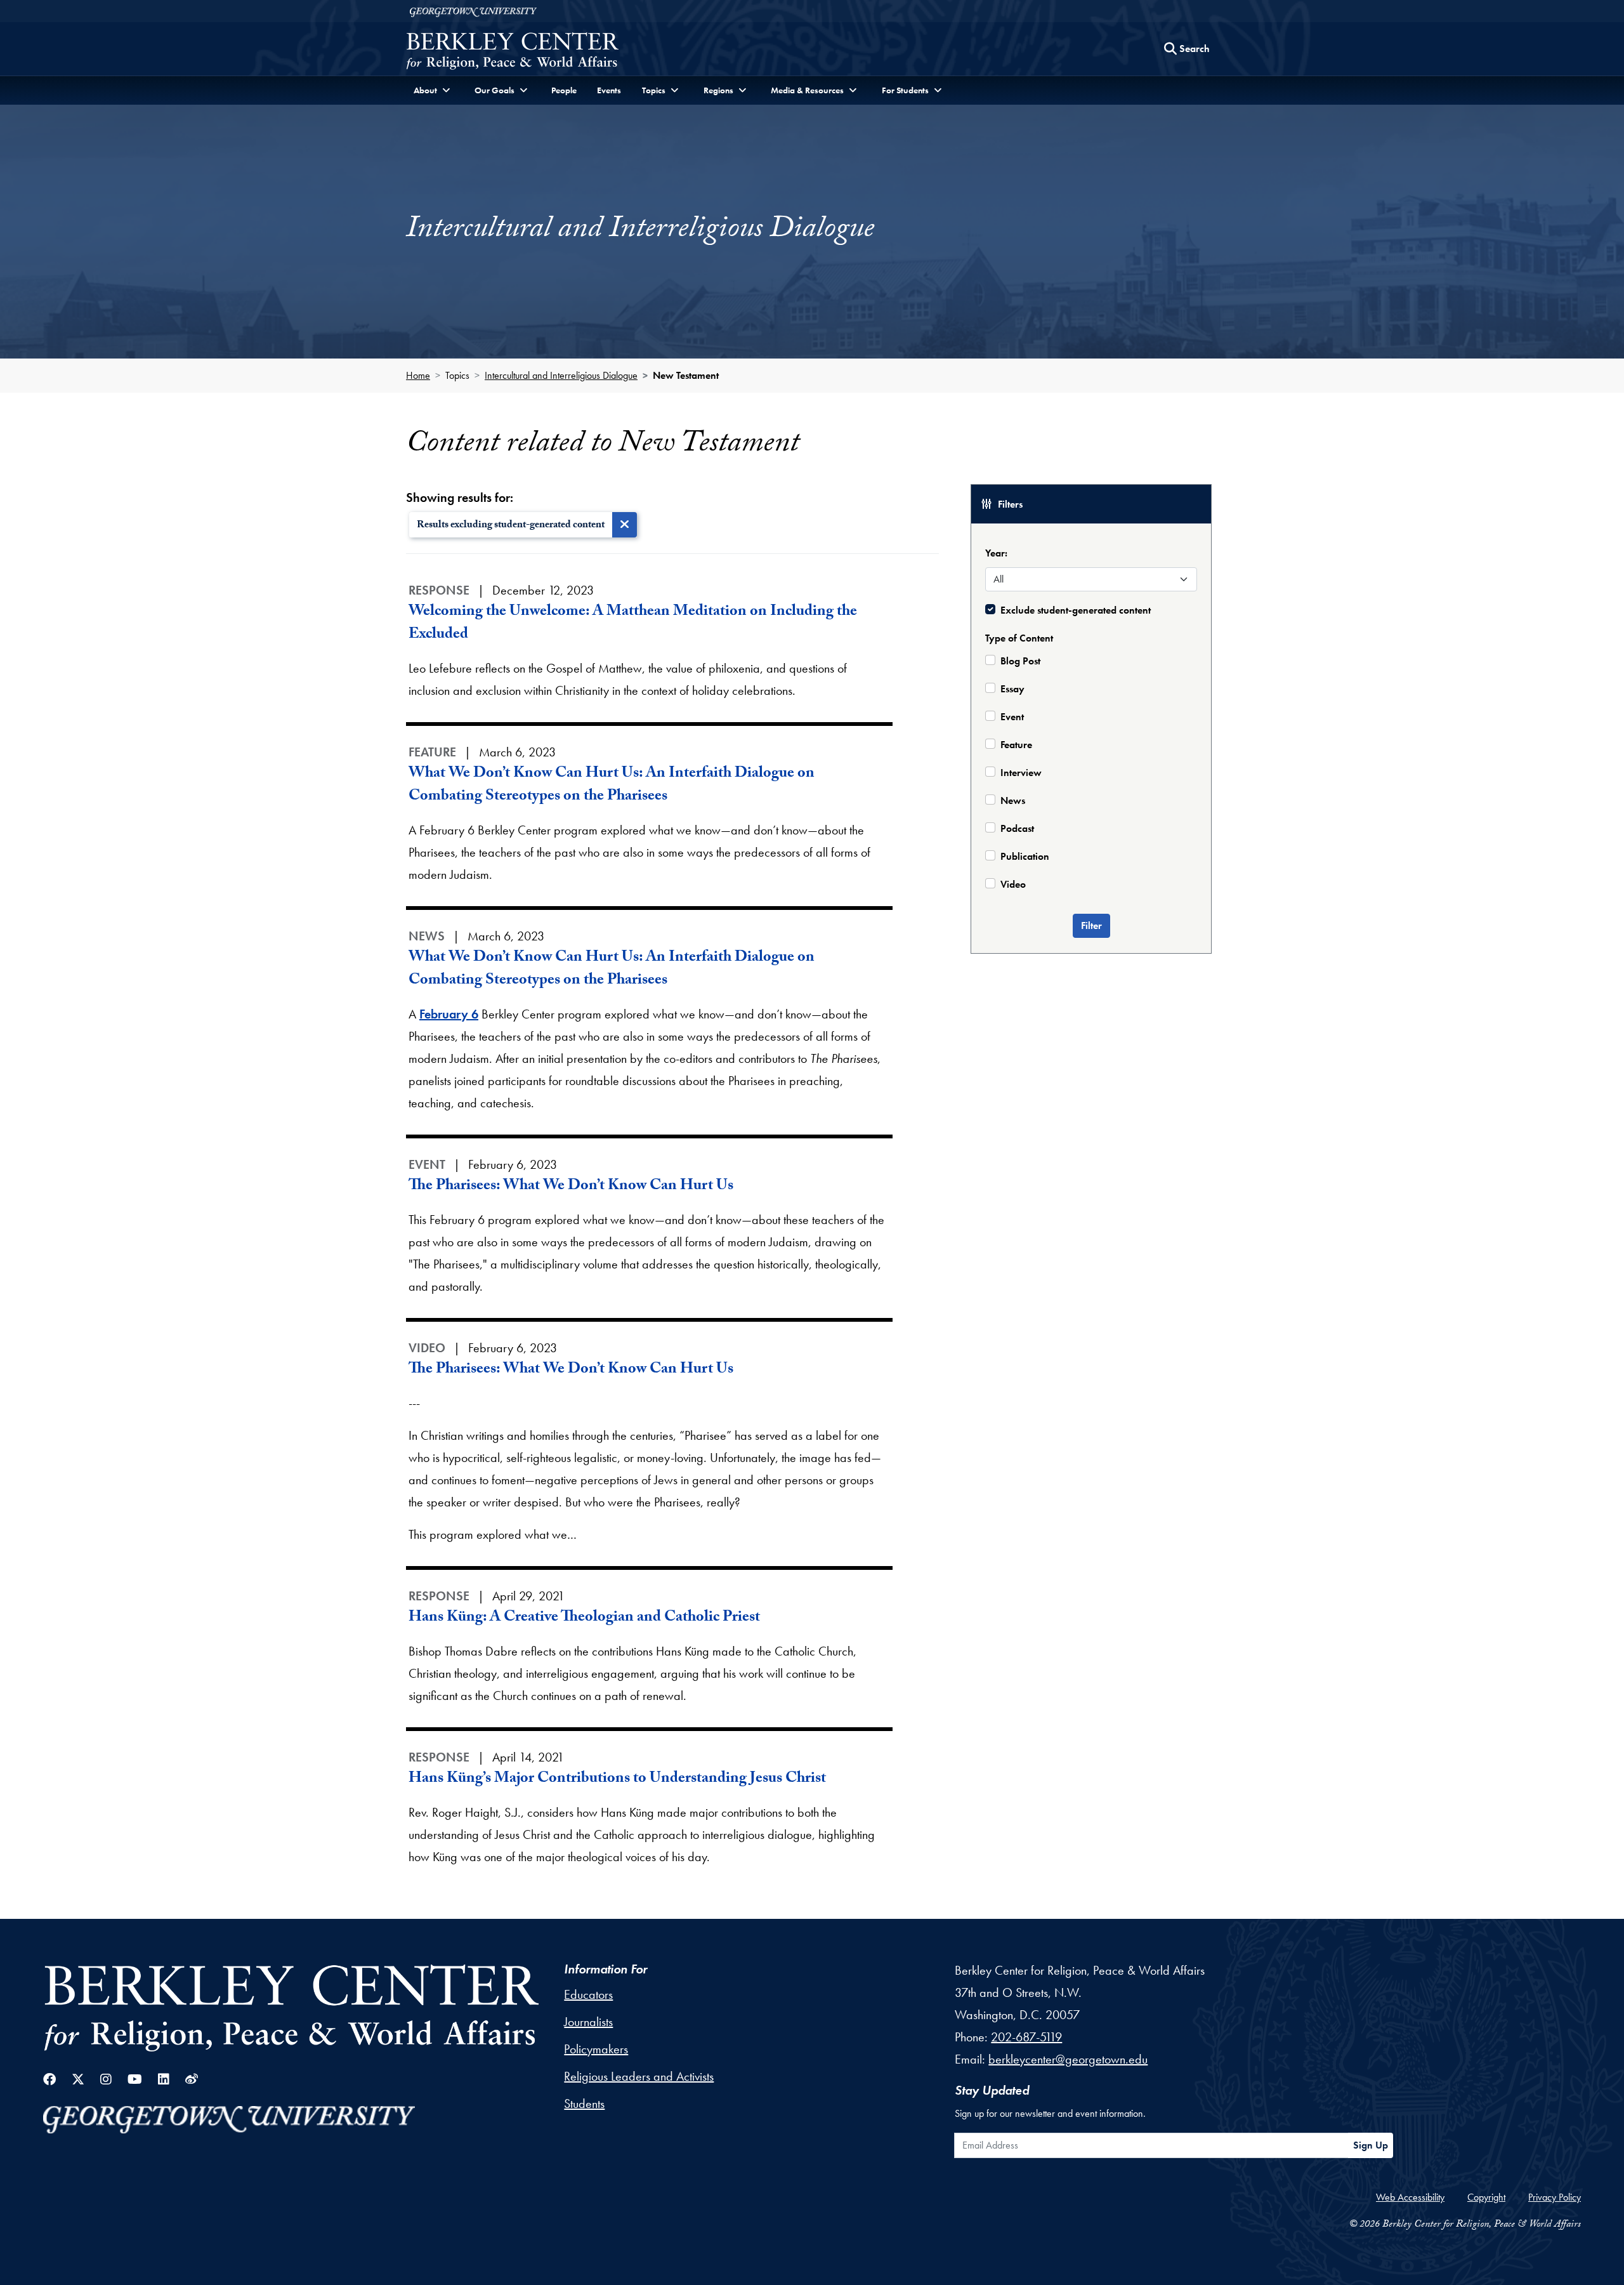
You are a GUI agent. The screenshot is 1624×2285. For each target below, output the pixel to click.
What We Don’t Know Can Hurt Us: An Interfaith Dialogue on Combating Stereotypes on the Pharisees (612, 786)
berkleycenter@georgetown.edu (1068, 2059)
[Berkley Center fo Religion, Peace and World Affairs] (512, 52)
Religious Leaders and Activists (639, 2076)
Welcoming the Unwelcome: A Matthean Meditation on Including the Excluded (633, 624)
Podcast (1017, 828)
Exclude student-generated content (1076, 610)
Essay (1012, 689)
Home (418, 375)
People (564, 90)
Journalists (588, 2022)
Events (609, 90)
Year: (996, 553)
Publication (1025, 856)
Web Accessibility (1410, 2197)
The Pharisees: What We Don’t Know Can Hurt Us (571, 1187)
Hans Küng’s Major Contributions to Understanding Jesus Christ (617, 1780)
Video (1013, 884)
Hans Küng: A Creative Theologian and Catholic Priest (584, 1618)
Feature (1016, 745)
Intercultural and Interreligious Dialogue (561, 375)
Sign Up (1371, 2145)
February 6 (449, 1014)
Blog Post (1020, 661)
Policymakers (596, 2049)
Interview (1021, 773)
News (1013, 800)
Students (584, 2104)
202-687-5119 (1026, 2037)
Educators (588, 1994)
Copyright (1486, 2197)
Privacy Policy (1555, 2197)
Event (1012, 717)
